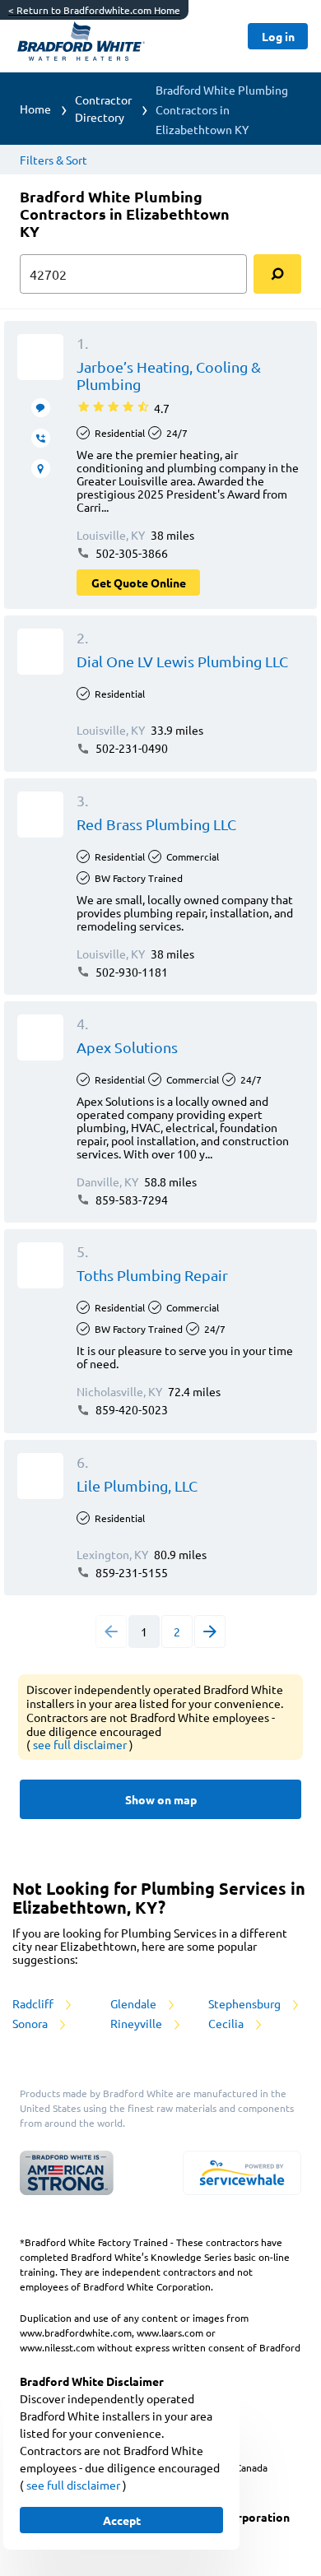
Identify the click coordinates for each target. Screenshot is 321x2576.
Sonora (31, 2023)
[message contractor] (41, 408)
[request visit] (41, 469)
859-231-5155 (130, 1572)
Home (35, 109)
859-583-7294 (130, 1200)
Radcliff (34, 2003)
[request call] (41, 438)
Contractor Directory (103, 108)
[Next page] (210, 1631)
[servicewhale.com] (242, 2173)
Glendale (135, 2003)
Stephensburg (246, 2003)
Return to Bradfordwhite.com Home (94, 10)
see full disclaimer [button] (81, 1744)
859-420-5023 (130, 1409)
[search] (277, 274)
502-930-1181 (130, 972)
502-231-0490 (130, 748)
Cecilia (227, 2023)
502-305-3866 (130, 553)
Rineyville (137, 2023)
